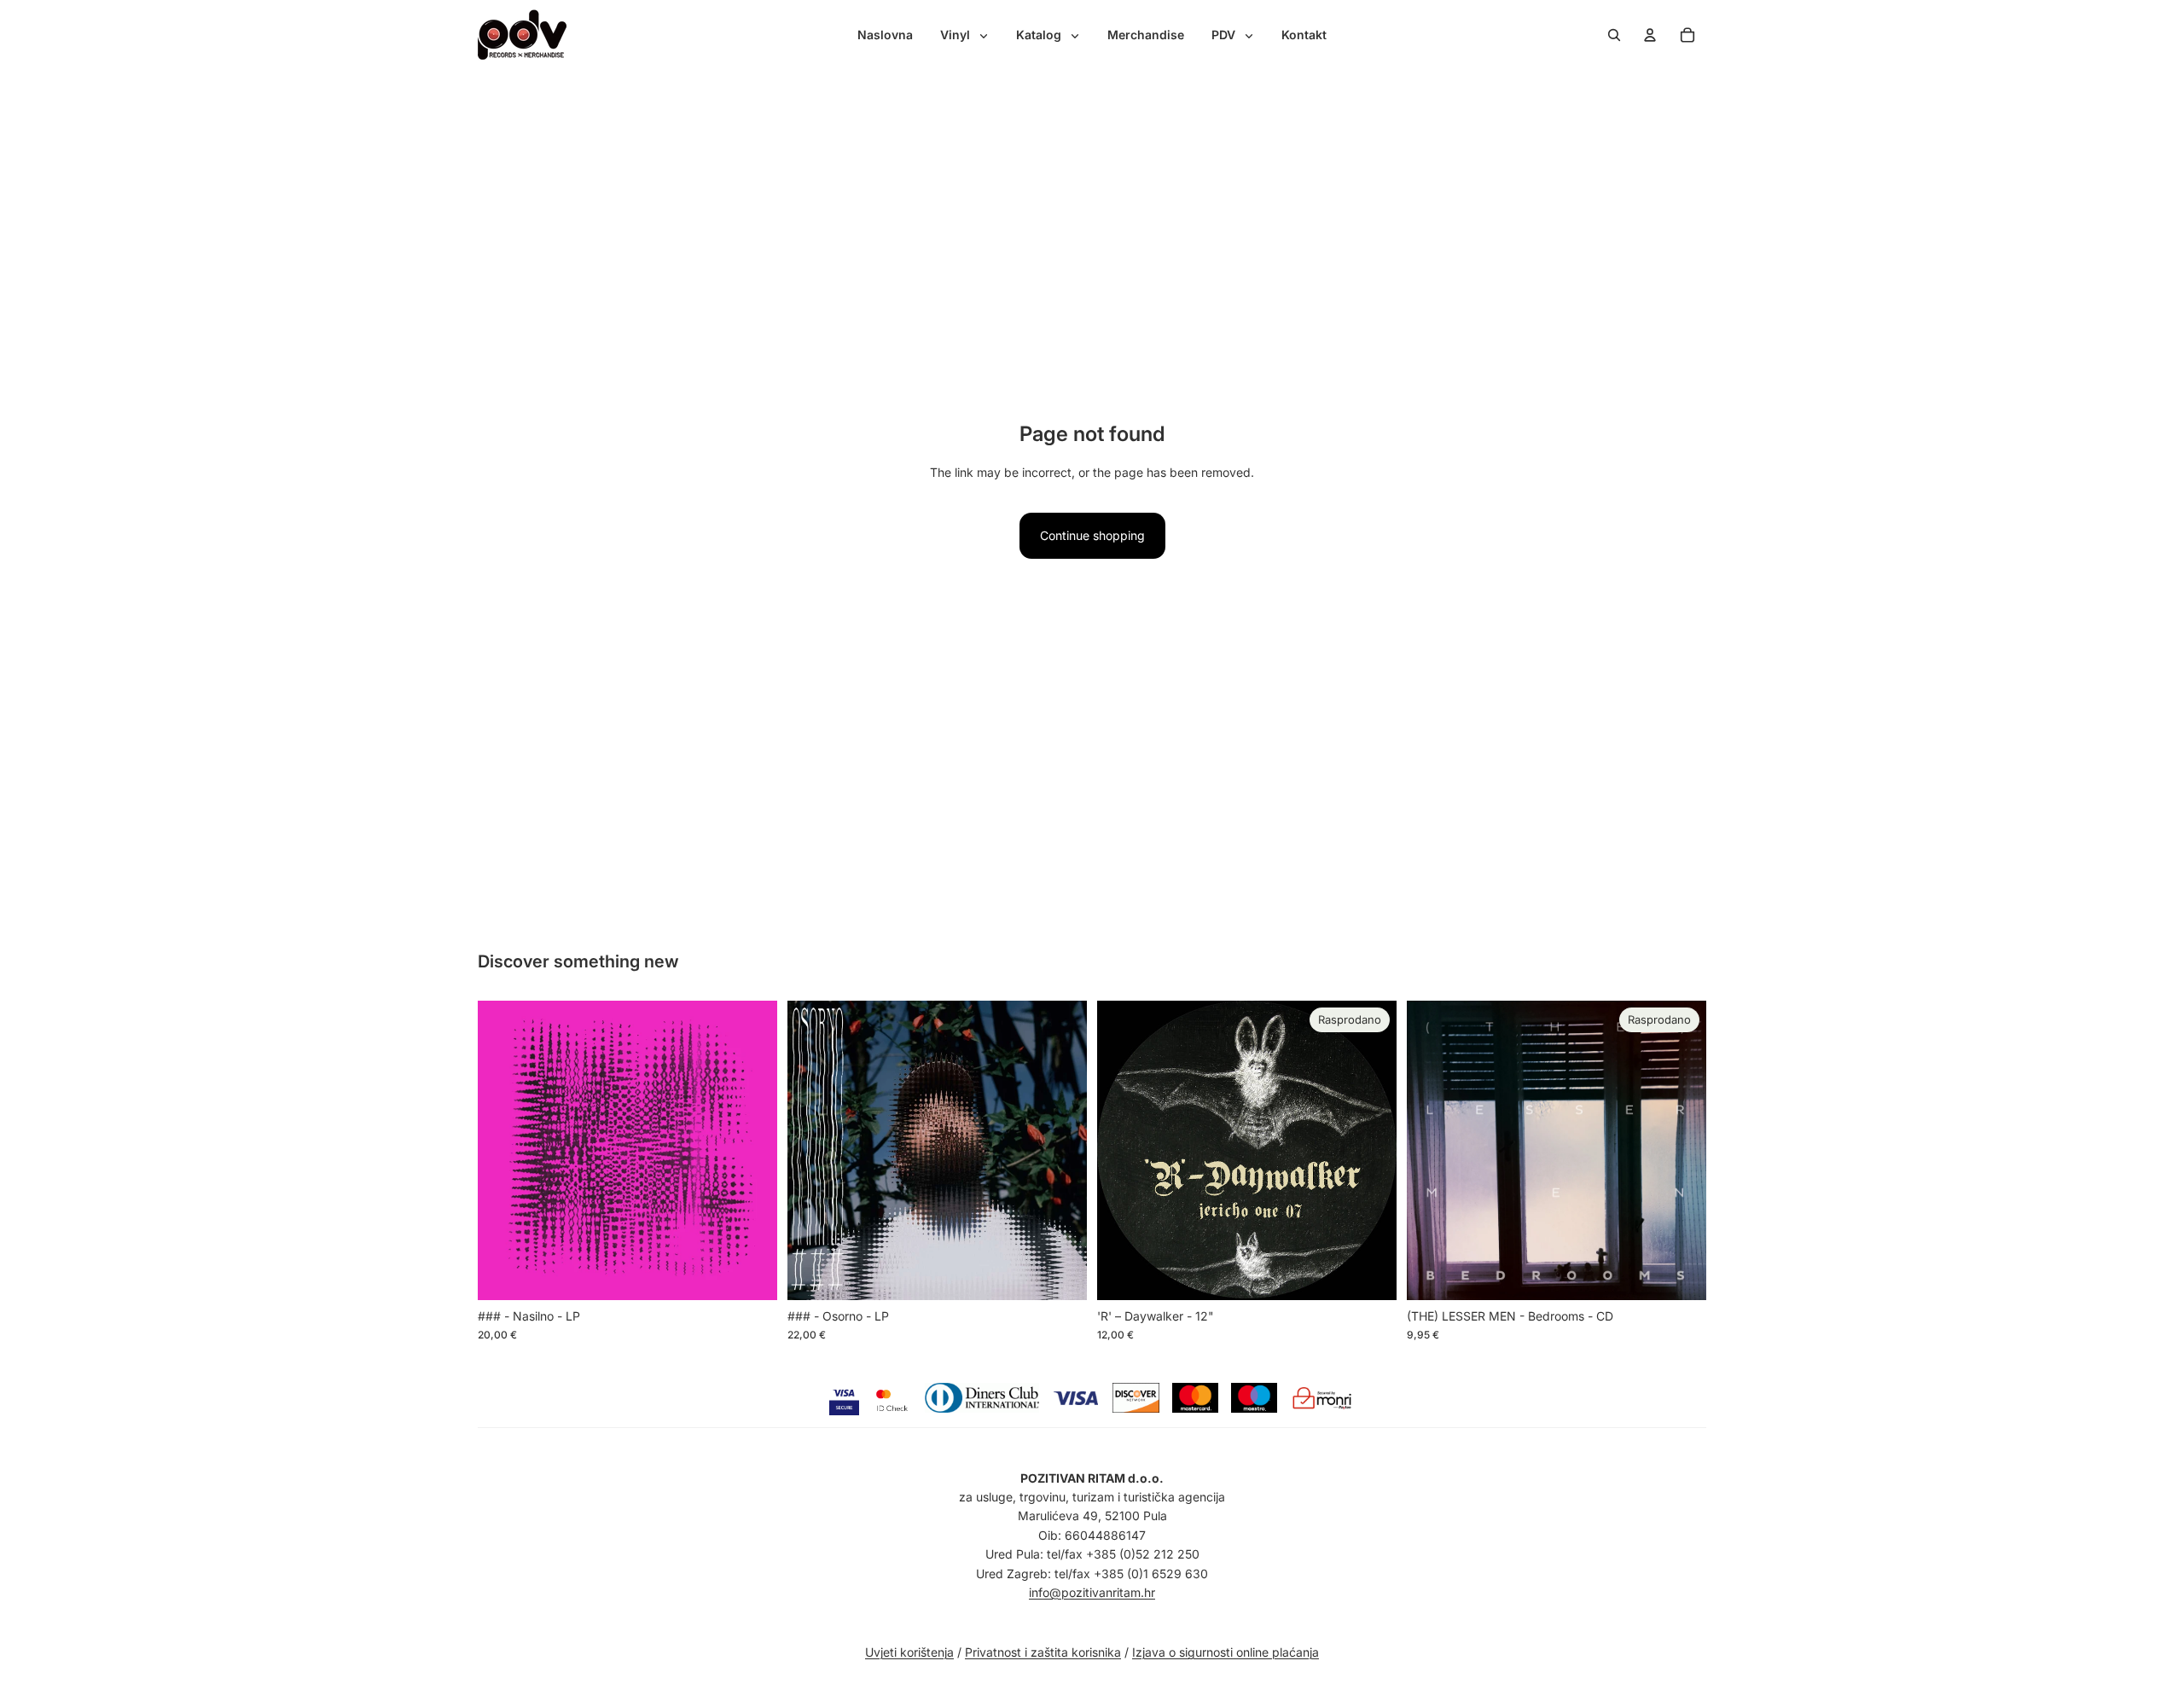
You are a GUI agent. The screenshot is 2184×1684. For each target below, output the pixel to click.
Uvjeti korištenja (909, 1652)
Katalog (1040, 35)
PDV (1225, 35)
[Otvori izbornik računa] (1650, 35)
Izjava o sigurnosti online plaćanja (1226, 1652)
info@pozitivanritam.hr (1092, 1592)
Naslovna (885, 35)
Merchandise (1146, 35)
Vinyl (957, 35)
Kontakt (1304, 35)
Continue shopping (1092, 535)
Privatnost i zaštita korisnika (1043, 1652)
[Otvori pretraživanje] (1614, 35)
